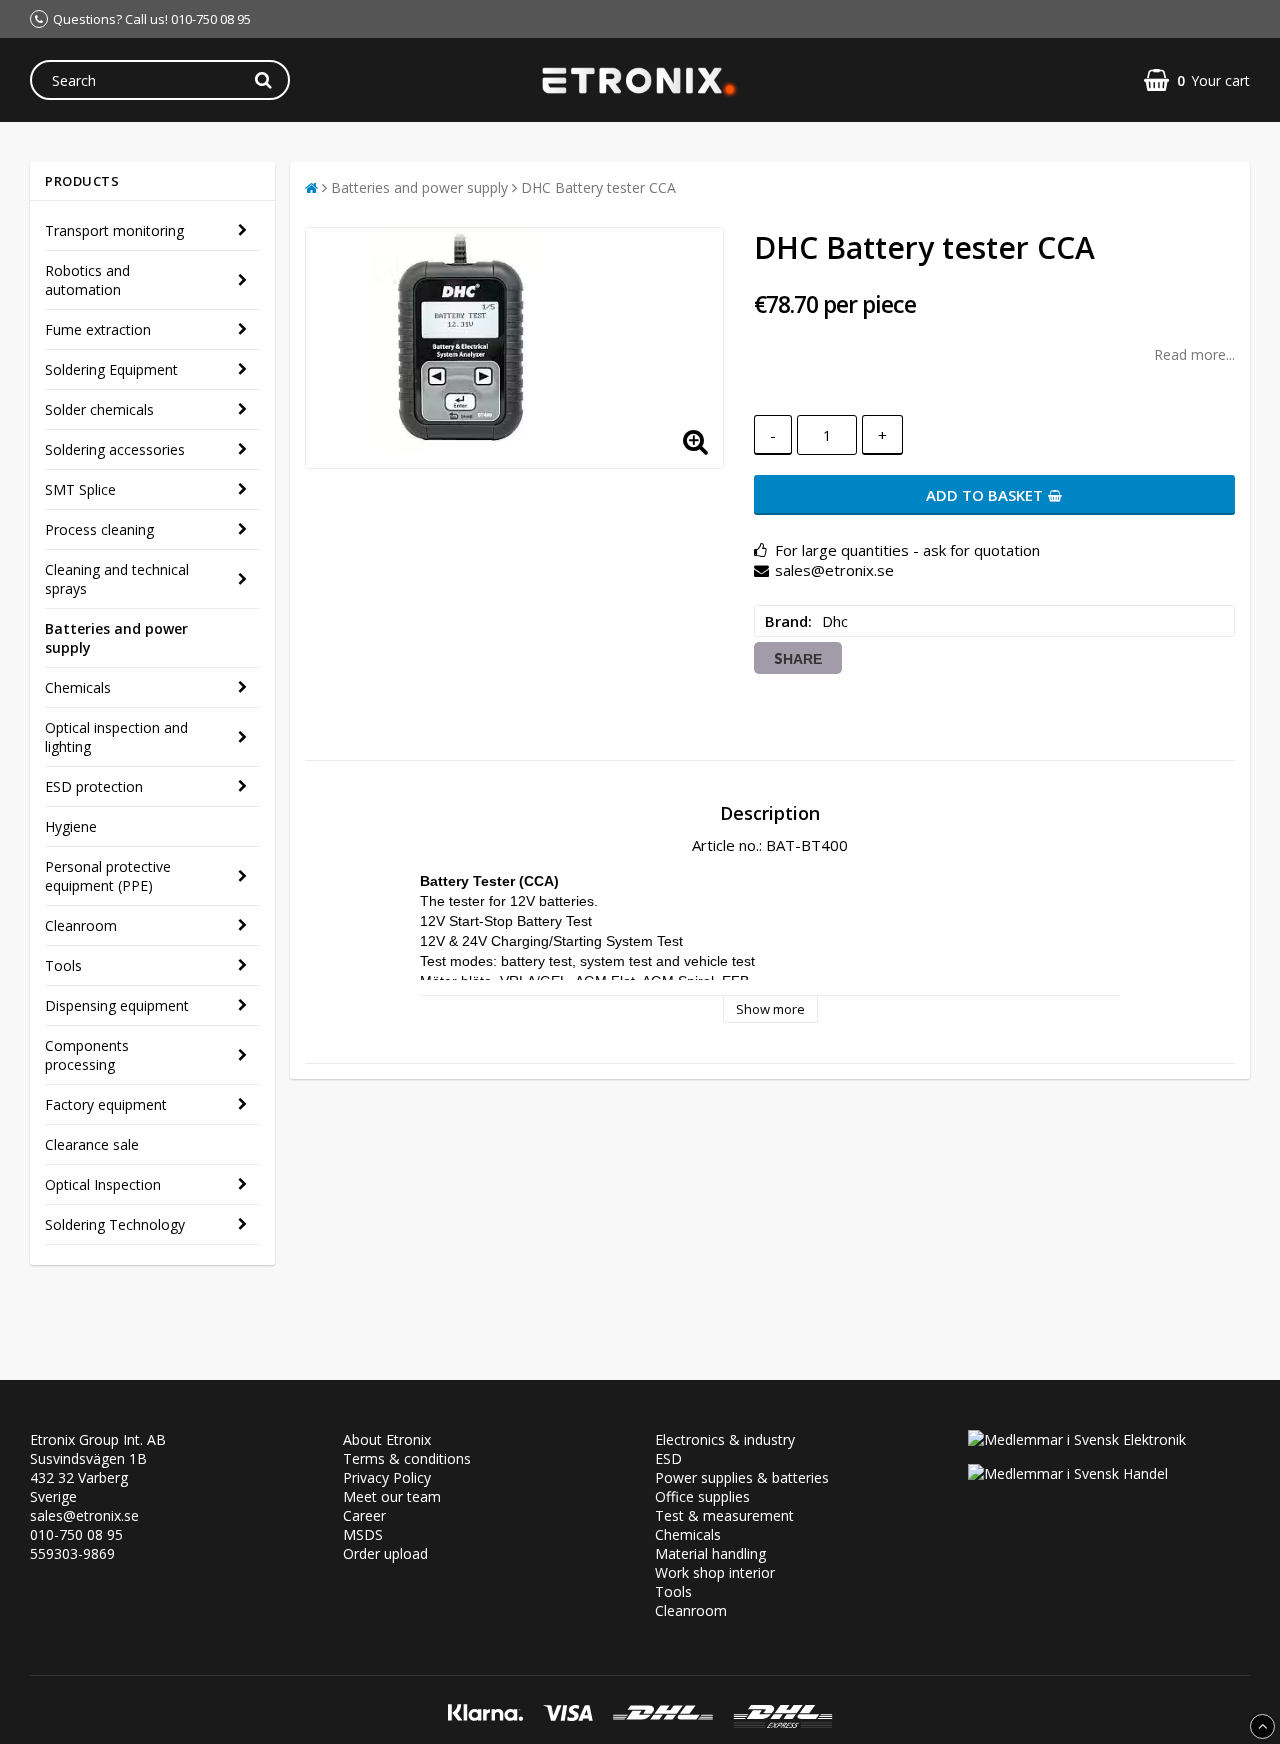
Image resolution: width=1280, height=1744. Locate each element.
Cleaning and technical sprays (117, 579)
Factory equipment (106, 1104)
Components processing (87, 1055)
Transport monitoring (114, 230)
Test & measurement (724, 1515)
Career (364, 1515)
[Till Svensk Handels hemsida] (1068, 1473)
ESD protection (94, 786)
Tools (63, 965)
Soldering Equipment (111, 369)
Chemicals (78, 687)
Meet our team (392, 1496)
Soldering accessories (115, 449)
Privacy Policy (387, 1477)
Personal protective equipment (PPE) (108, 876)
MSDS (363, 1534)
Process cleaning (99, 529)
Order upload (385, 1553)
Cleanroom (81, 925)
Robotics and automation (87, 280)
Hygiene (71, 826)
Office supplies (702, 1496)
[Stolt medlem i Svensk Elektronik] (1077, 1439)
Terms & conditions (407, 1458)
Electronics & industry (725, 1439)
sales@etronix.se (84, 1515)
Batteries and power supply (116, 638)
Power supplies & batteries (742, 1477)
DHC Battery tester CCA (598, 187)
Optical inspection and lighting (116, 737)
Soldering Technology (115, 1224)
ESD (668, 1458)
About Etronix (387, 1439)
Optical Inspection (103, 1184)
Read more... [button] (1194, 354)
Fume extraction (98, 329)
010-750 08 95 (76, 1534)
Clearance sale (92, 1144)
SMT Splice (80, 489)
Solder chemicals (99, 409)
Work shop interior (715, 1572)
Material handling (710, 1553)
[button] (1197, 80)
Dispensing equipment (117, 1005)
